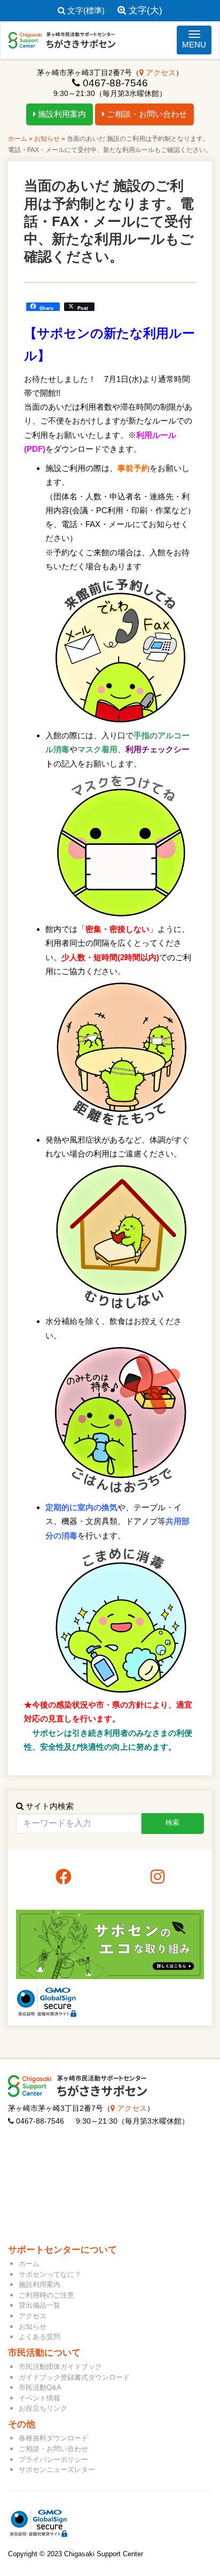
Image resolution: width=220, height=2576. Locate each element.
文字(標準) (85, 10)
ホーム (18, 139)
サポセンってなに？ (50, 2274)
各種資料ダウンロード (53, 2438)
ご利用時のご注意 (46, 2295)
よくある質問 (40, 2337)
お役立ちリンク (43, 2408)
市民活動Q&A (40, 2387)
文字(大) (144, 10)
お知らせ (47, 139)
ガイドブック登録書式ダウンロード (74, 2377)
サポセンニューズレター (57, 2470)
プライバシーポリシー (53, 2459)
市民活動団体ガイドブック (60, 2367)
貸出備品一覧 (40, 2305)
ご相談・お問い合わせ (146, 114)
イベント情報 (40, 2398)
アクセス (160, 73)
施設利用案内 (61, 114)
